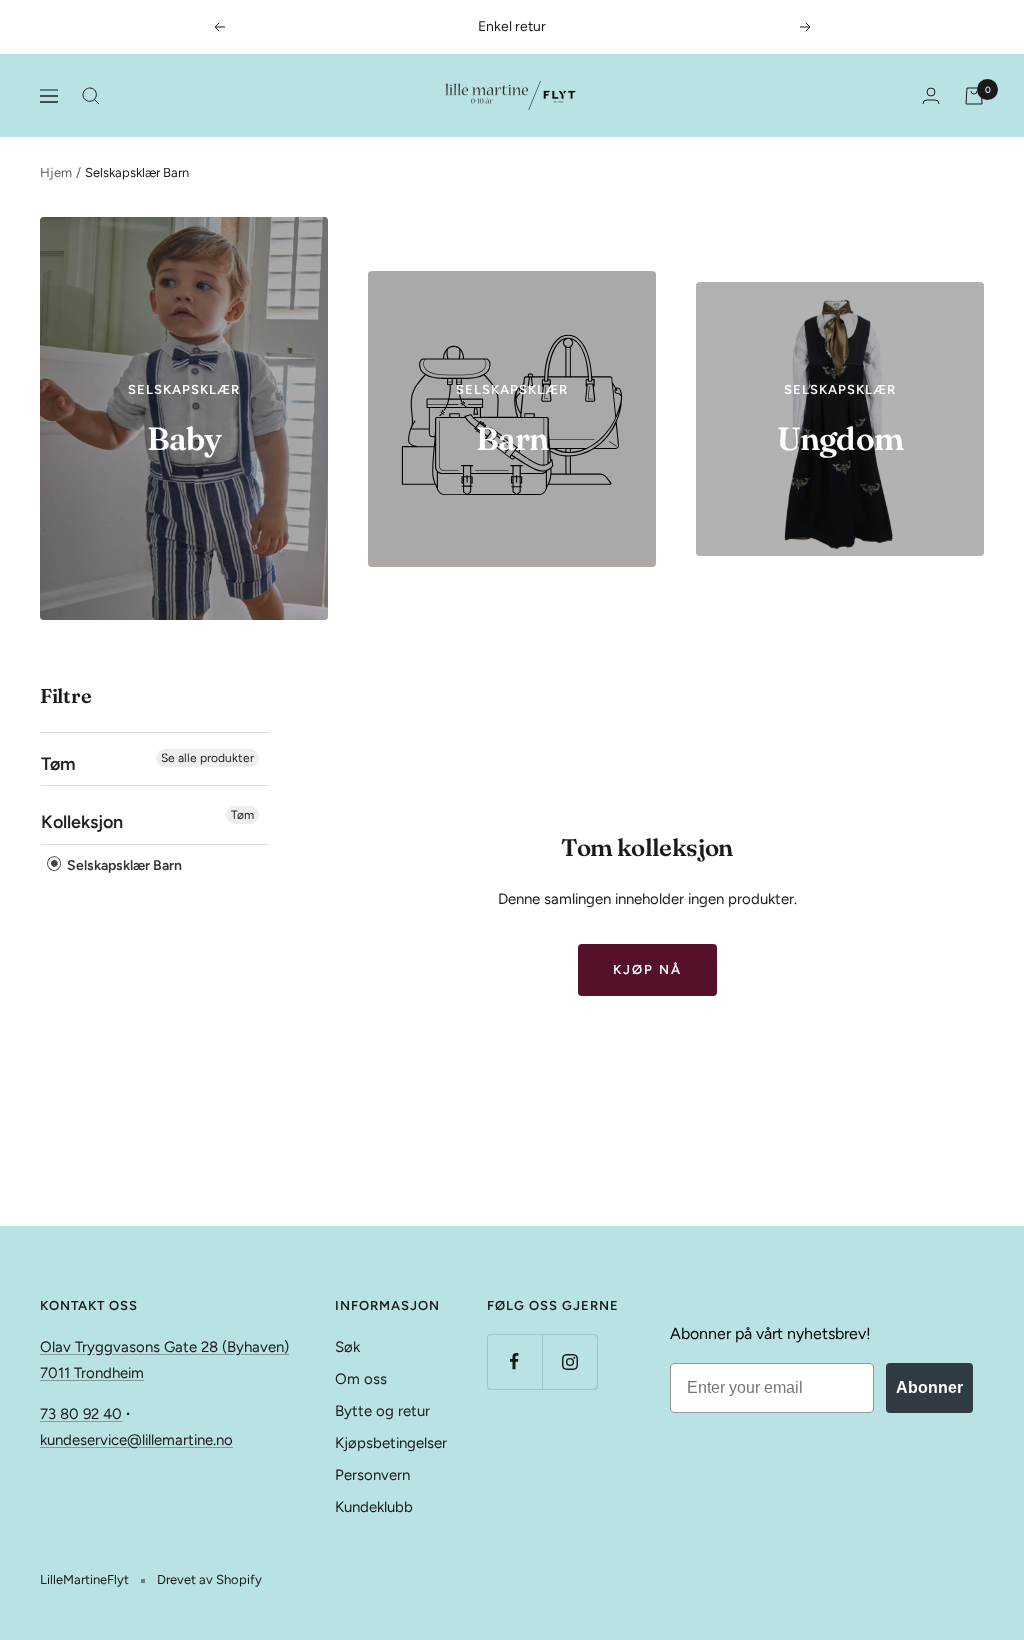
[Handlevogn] (974, 96)
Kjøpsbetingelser (391, 1443)
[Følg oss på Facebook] (514, 1361)
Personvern (372, 1475)
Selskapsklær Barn (123, 865)
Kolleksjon (82, 822)
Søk (347, 1347)
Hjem (56, 172)
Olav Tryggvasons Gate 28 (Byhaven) (164, 1347)
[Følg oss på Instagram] (569, 1361)
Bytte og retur (382, 1411)
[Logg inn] (931, 95)
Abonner (929, 1387)
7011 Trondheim (92, 1373)
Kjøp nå (647, 969)
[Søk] (91, 96)
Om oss (361, 1379)
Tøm (242, 815)
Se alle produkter (207, 758)
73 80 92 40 (81, 1414)
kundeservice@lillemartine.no (136, 1440)
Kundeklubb (374, 1507)
